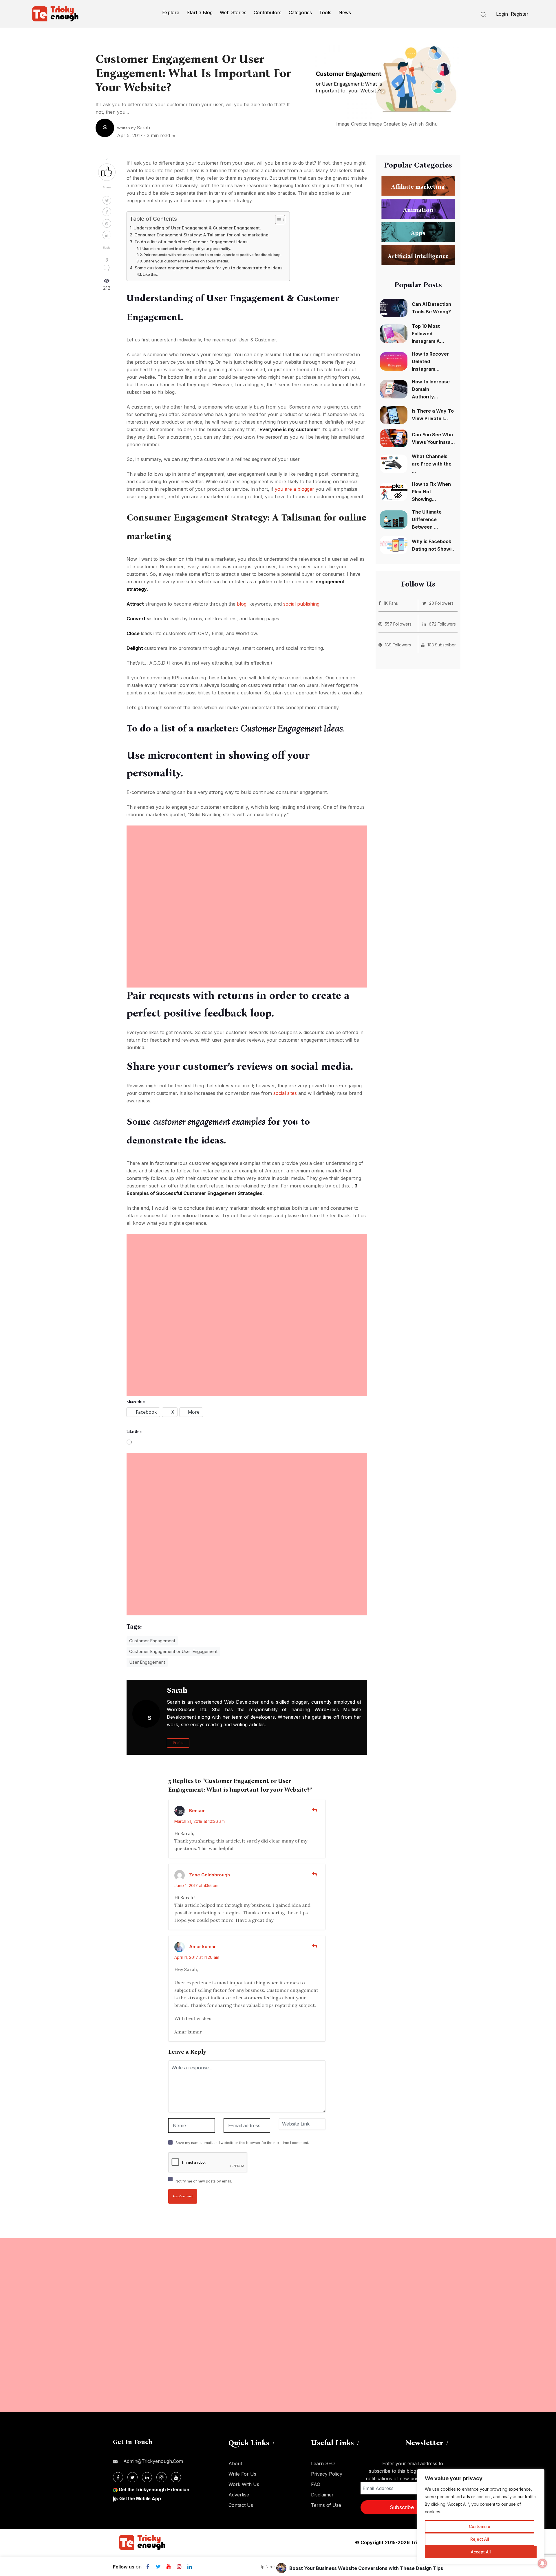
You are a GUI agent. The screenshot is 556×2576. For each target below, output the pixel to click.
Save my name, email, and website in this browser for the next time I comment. (242, 2143)
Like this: (150, 274)
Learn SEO (323, 2463)
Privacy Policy (327, 2474)
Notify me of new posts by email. (204, 2181)
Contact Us (241, 2505)
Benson (197, 1811)
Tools (325, 12)
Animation (418, 209)
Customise (480, 2526)
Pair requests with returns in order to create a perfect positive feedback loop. (213, 255)
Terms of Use (326, 2505)
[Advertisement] (247, 866)
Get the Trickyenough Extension (154, 2489)
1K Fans (391, 603)
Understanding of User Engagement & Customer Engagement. (197, 228)
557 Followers (398, 624)
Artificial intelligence (418, 256)
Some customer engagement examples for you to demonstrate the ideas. (209, 268)
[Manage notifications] (542, 2563)
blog (242, 604)
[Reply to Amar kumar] (315, 1946)
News (345, 12)
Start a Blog (200, 12)
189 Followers (398, 645)
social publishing (301, 604)
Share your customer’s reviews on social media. (186, 261)
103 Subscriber (442, 645)
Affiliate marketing (418, 186)
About (235, 2463)
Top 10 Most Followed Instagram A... (428, 334)
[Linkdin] (189, 2567)
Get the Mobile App (140, 2498)
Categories (300, 12)
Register (520, 14)
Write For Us (242, 2474)
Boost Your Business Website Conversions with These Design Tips (366, 2568)
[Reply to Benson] (315, 1810)
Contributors (268, 12)
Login (502, 14)
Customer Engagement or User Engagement (173, 1651)
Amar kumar (202, 1947)
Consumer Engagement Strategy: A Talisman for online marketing (201, 235)
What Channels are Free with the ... (432, 464)
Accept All (481, 2552)
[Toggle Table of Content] (277, 220)
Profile (178, 1743)
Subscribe (402, 2507)
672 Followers (442, 624)
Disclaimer (322, 2495)
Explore (171, 12)
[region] (481, 2517)
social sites (286, 1093)
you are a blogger (295, 489)
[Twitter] (158, 2567)
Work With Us (244, 2484)
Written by (133, 128)
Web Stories (233, 12)
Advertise (239, 2495)
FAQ (316, 2484)
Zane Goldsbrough (210, 1875)
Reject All (480, 2539)
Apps (418, 233)
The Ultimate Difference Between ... (427, 519)
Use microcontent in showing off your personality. (187, 249)
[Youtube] (169, 2567)
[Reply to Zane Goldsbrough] (315, 1874)
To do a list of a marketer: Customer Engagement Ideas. (192, 242)
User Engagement (147, 1662)
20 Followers (441, 603)
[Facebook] (148, 2567)
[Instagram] (179, 2567)
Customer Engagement (152, 1641)
